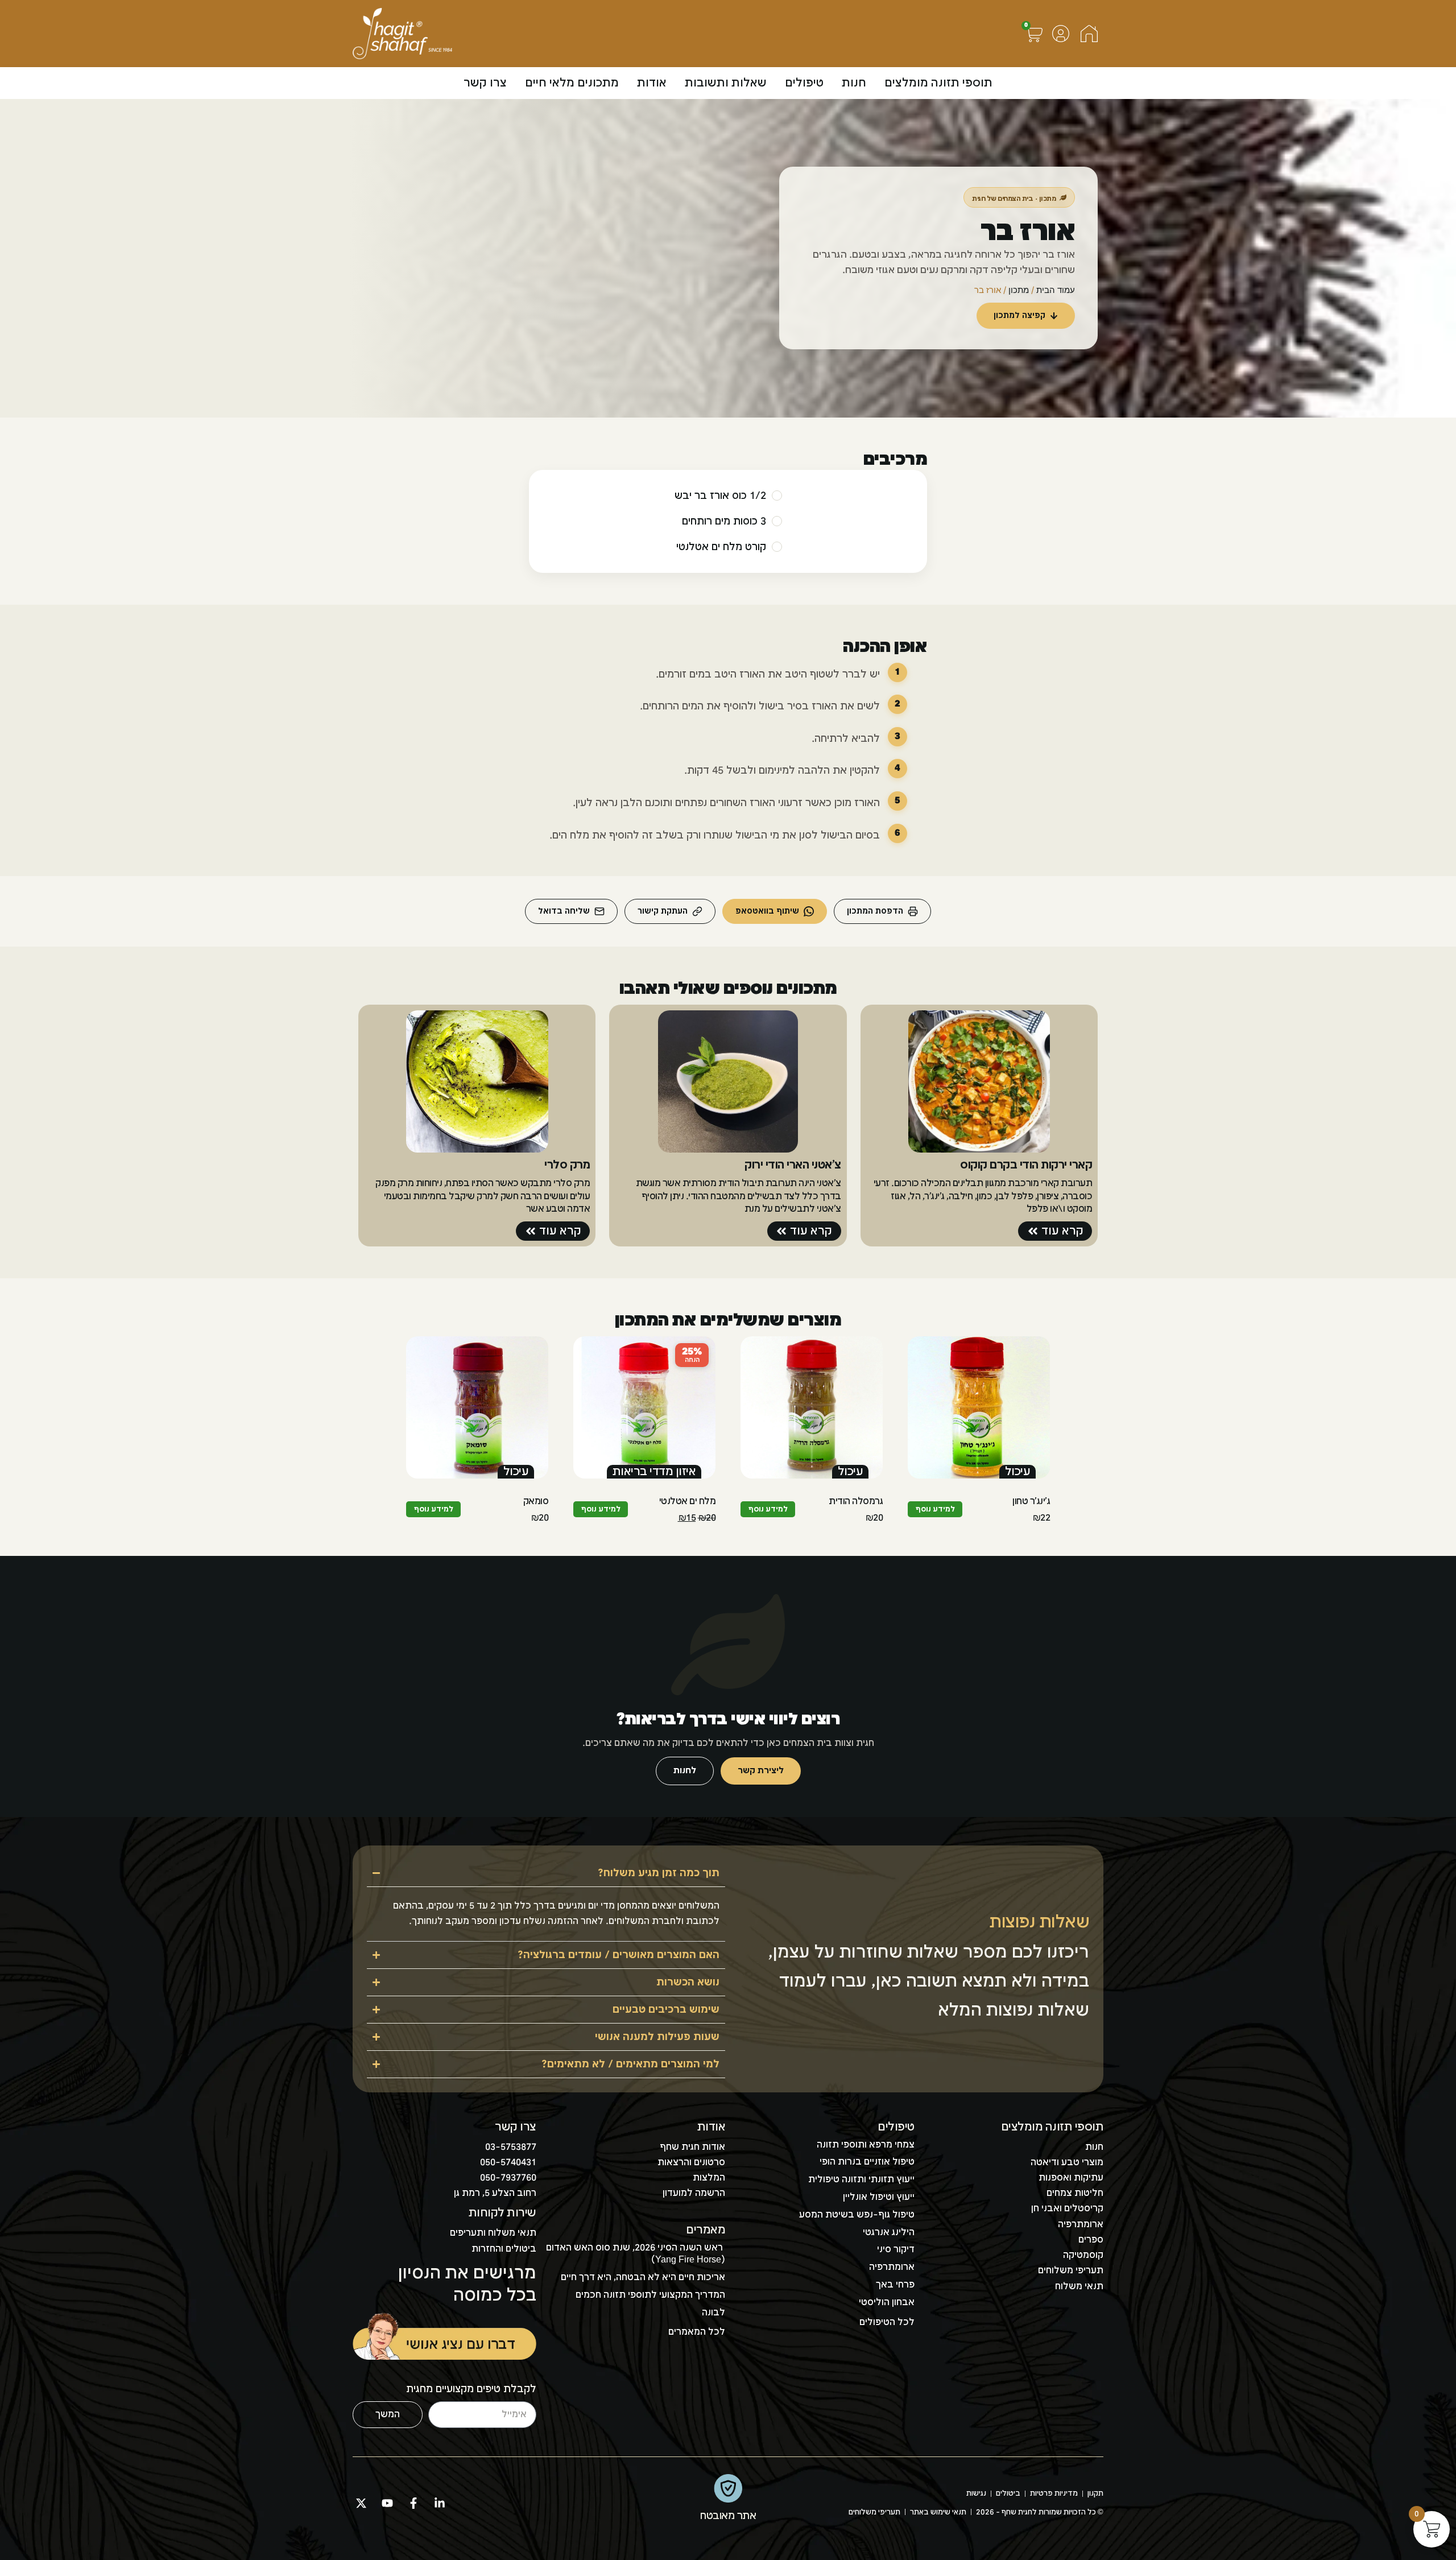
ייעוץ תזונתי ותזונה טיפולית (861, 2180)
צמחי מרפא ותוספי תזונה (866, 2145)
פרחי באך (895, 2285)
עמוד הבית (1056, 290)
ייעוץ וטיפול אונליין (879, 2197)
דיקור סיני (896, 2250)
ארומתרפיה (892, 2267)
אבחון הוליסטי (887, 2303)
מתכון (1019, 290)
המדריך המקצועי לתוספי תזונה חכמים (650, 2295)
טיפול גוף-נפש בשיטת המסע (857, 2215)
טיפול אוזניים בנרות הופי (867, 2162)
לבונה (713, 2313)
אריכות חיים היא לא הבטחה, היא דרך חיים (643, 2278)
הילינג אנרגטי (889, 2233)
